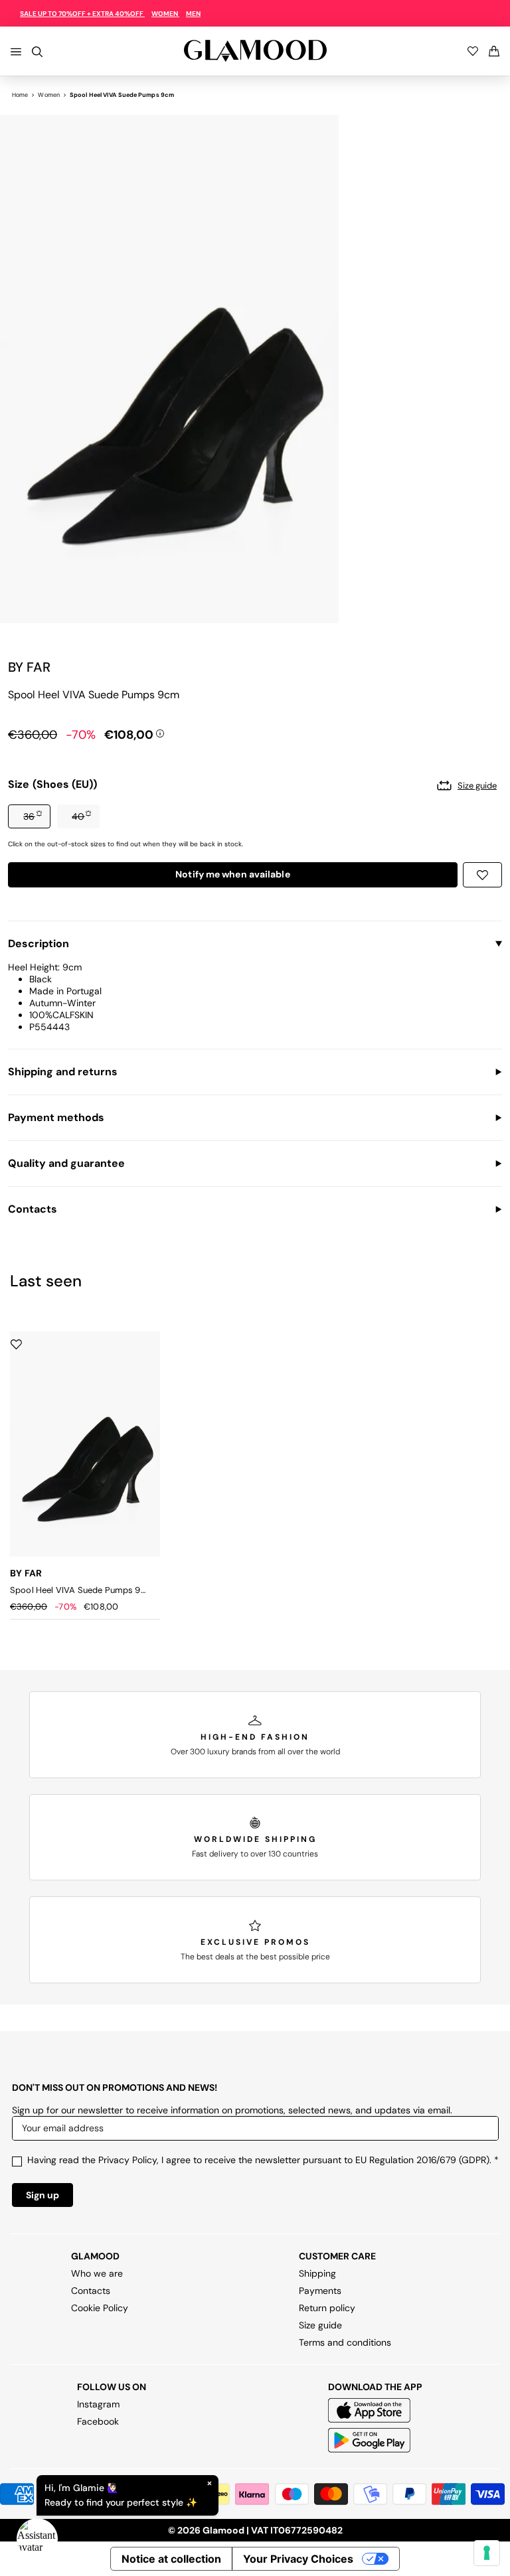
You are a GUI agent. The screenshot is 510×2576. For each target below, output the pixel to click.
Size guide (320, 2325)
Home (20, 95)
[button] (29, 816)
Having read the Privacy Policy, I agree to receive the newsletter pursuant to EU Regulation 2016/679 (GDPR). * (263, 2160)
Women (49, 95)
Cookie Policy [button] (100, 2308)
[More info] (160, 732)
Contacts (91, 2291)
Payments (320, 2291)
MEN (193, 14)
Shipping (317, 2273)
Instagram (98, 2404)
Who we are (97, 2273)
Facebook (98, 2421)
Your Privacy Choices (298, 2559)
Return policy (327, 2308)
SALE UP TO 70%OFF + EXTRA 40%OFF (82, 14)
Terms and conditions (345, 2342)
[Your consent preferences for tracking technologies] (487, 2553)
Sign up (42, 2195)
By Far (29, 667)
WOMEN (165, 14)
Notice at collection (171, 2559)
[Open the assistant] (37, 2539)
